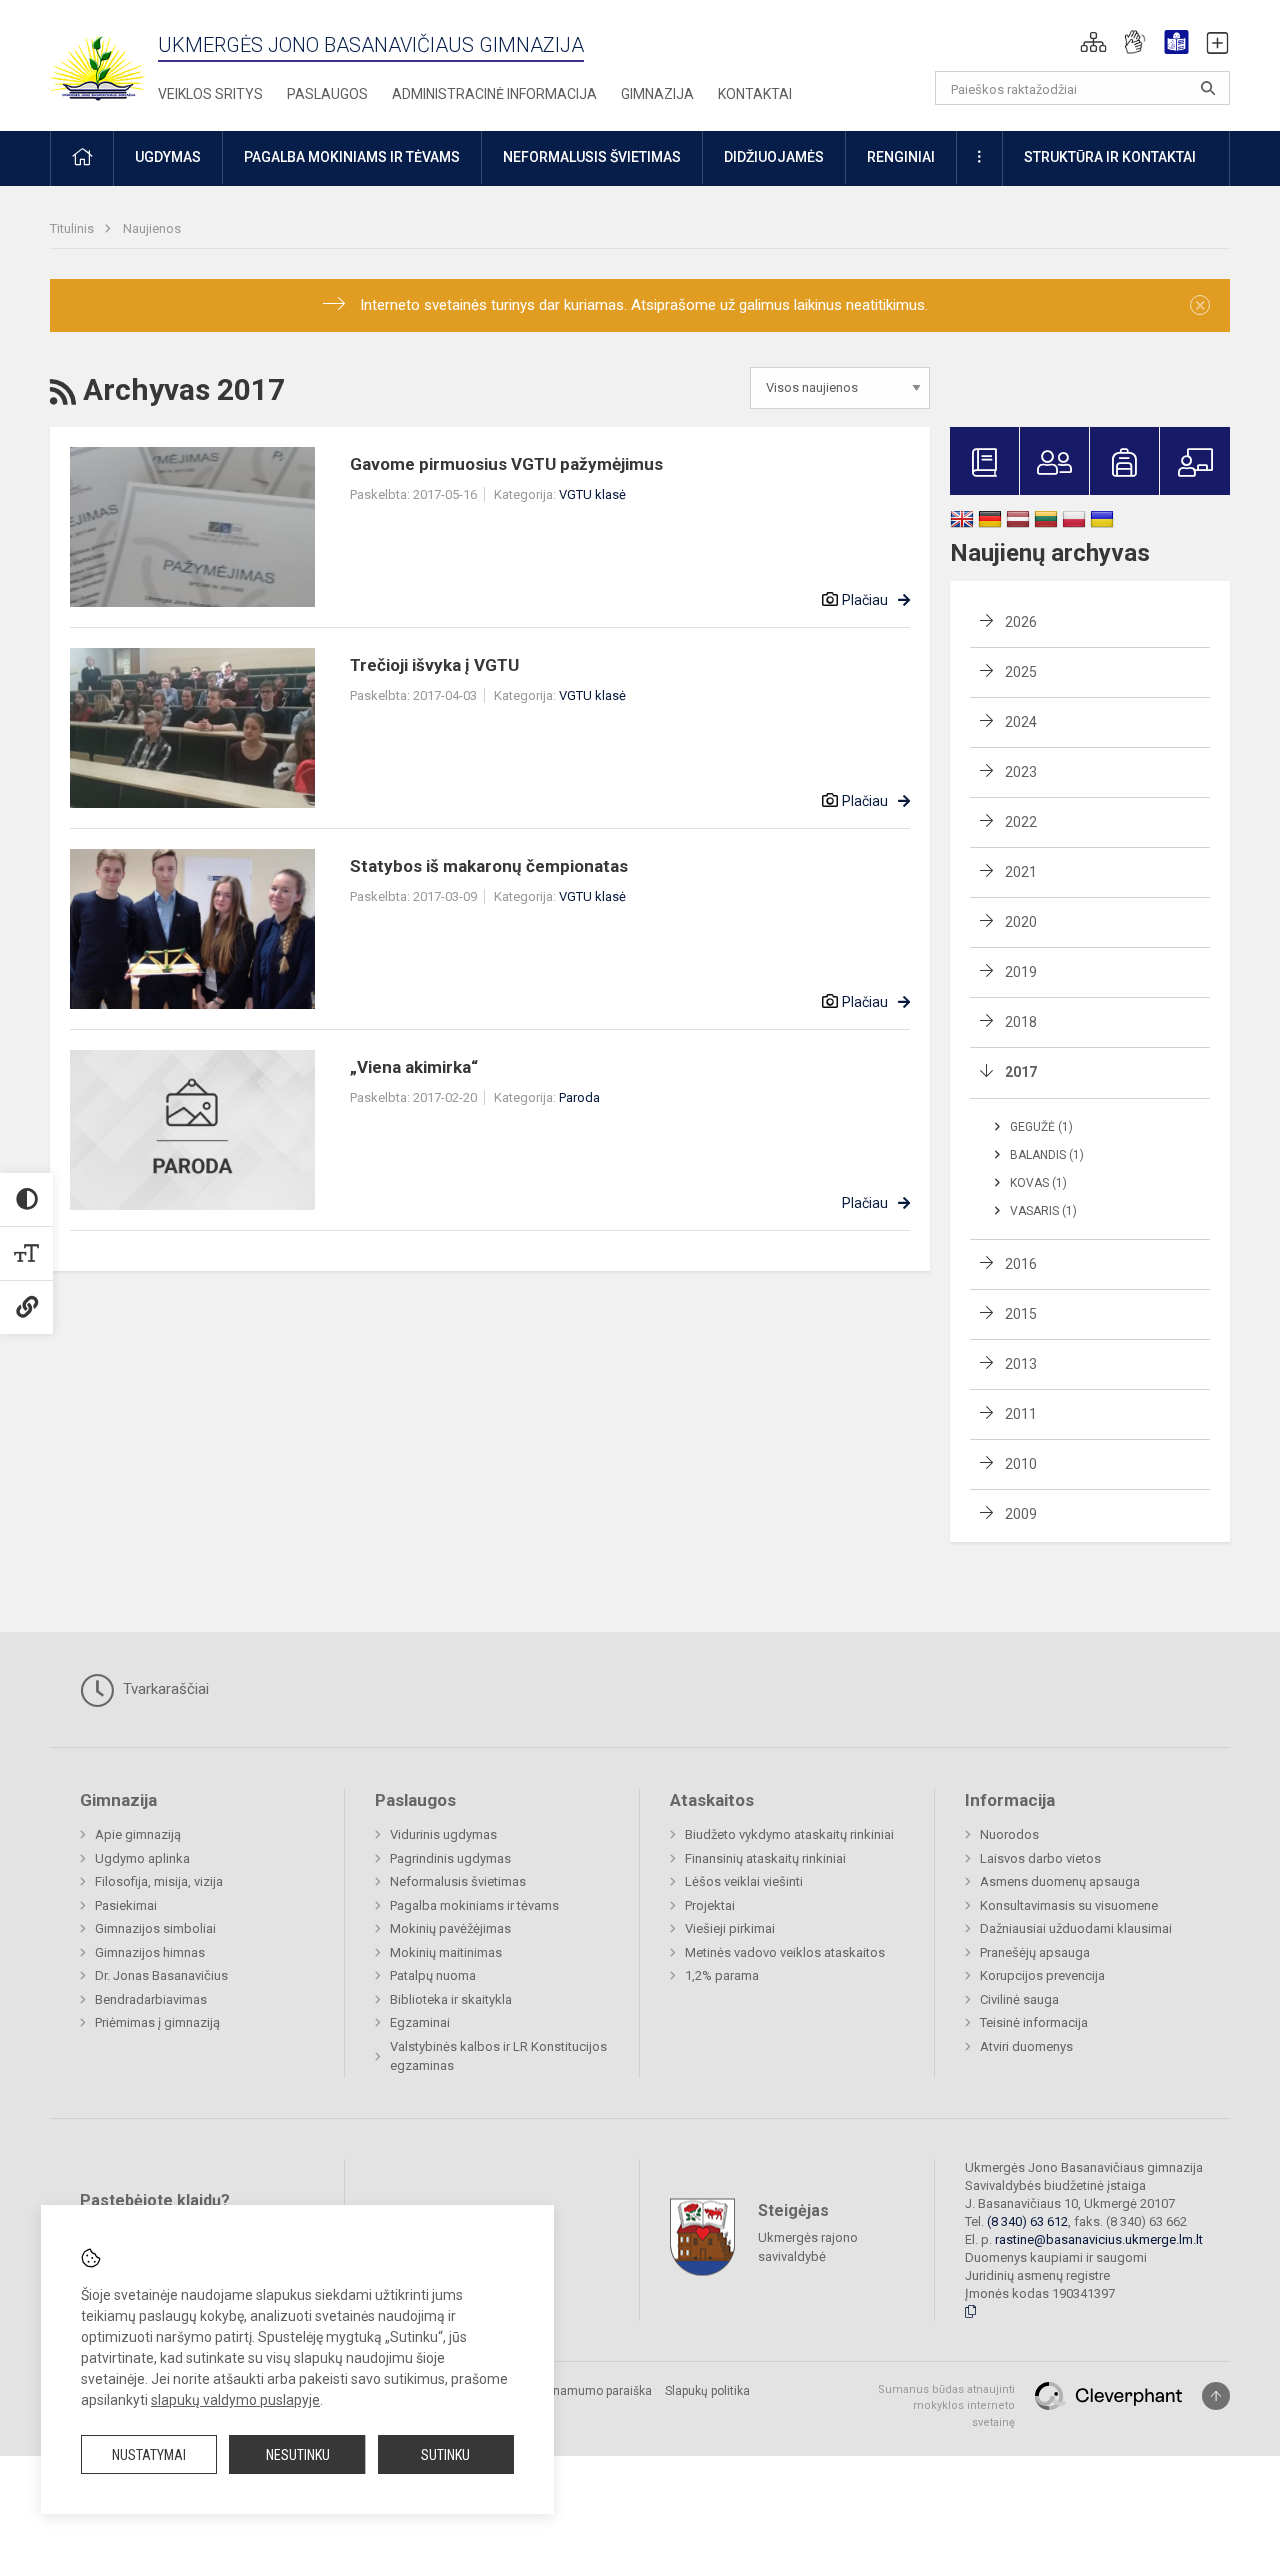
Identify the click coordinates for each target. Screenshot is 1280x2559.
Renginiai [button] (901, 157)
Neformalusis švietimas (458, 1881)
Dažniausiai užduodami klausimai (1076, 1928)
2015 (1021, 1314)
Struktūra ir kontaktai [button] (1110, 157)
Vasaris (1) (1043, 1211)
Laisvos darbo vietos (1040, 1858)
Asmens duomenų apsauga (1060, 1881)
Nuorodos (1009, 1834)
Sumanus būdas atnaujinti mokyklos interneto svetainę (946, 2406)
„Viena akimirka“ (414, 1067)
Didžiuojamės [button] (774, 157)
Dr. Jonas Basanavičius (161, 1975)
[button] (1093, 42)
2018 (1021, 1022)
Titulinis (73, 228)
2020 (1021, 922)
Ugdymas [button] (168, 157)
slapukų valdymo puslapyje (235, 2400)
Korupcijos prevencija (1042, 1975)
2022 (1021, 822)
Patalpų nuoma (433, 1975)
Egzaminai (420, 2022)
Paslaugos (327, 94)
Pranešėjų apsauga (1035, 1952)
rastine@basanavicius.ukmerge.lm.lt (1099, 2239)
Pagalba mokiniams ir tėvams (474, 1905)
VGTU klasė (592, 494)
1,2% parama (722, 1975)
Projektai (710, 1905)
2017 (1021, 1072)
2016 (1021, 1264)
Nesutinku (298, 2455)
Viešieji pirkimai (730, 1928)
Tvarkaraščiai (164, 1689)
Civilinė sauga (1019, 1999)
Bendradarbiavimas (151, 1999)
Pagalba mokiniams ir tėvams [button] (352, 157)
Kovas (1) (1038, 1183)
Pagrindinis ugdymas (450, 1858)
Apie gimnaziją (138, 1834)
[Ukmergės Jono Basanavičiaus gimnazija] (110, 59)
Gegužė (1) (1041, 1127)
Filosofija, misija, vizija (159, 1881)
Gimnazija (657, 94)
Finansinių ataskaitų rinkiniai (765, 1858)
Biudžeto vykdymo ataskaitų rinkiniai (789, 1834)
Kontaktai (755, 94)
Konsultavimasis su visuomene (1069, 1905)
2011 (1021, 1414)
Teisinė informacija (1034, 2022)
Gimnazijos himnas (150, 1952)
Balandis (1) (1047, 1155)
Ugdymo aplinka (142, 1858)
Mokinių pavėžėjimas (450, 1928)
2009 (1021, 1514)
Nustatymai (149, 2455)
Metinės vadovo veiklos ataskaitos (785, 1952)
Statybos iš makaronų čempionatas (489, 866)
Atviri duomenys (1026, 2046)
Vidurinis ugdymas (443, 1834)
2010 (1021, 1464)
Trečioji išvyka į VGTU (434, 665)
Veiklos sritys (210, 94)
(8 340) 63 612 (1027, 2221)
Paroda (579, 1097)
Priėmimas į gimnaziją (157, 2022)
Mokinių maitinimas (446, 1952)
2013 (1021, 1364)
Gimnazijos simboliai (155, 1928)
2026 (1021, 622)
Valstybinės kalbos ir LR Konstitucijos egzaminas (498, 2056)
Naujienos (152, 228)
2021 (1021, 872)
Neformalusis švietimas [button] (592, 157)
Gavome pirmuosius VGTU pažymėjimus (506, 464)
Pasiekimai (126, 1905)
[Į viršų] (1216, 2396)
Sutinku (445, 2455)
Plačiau (865, 600)
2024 (1021, 722)
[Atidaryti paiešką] (1208, 88)
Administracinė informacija (494, 94)
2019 (1021, 972)
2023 (1021, 772)
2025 (1021, 672)
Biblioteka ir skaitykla (451, 1999)
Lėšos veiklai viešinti (744, 1881)
